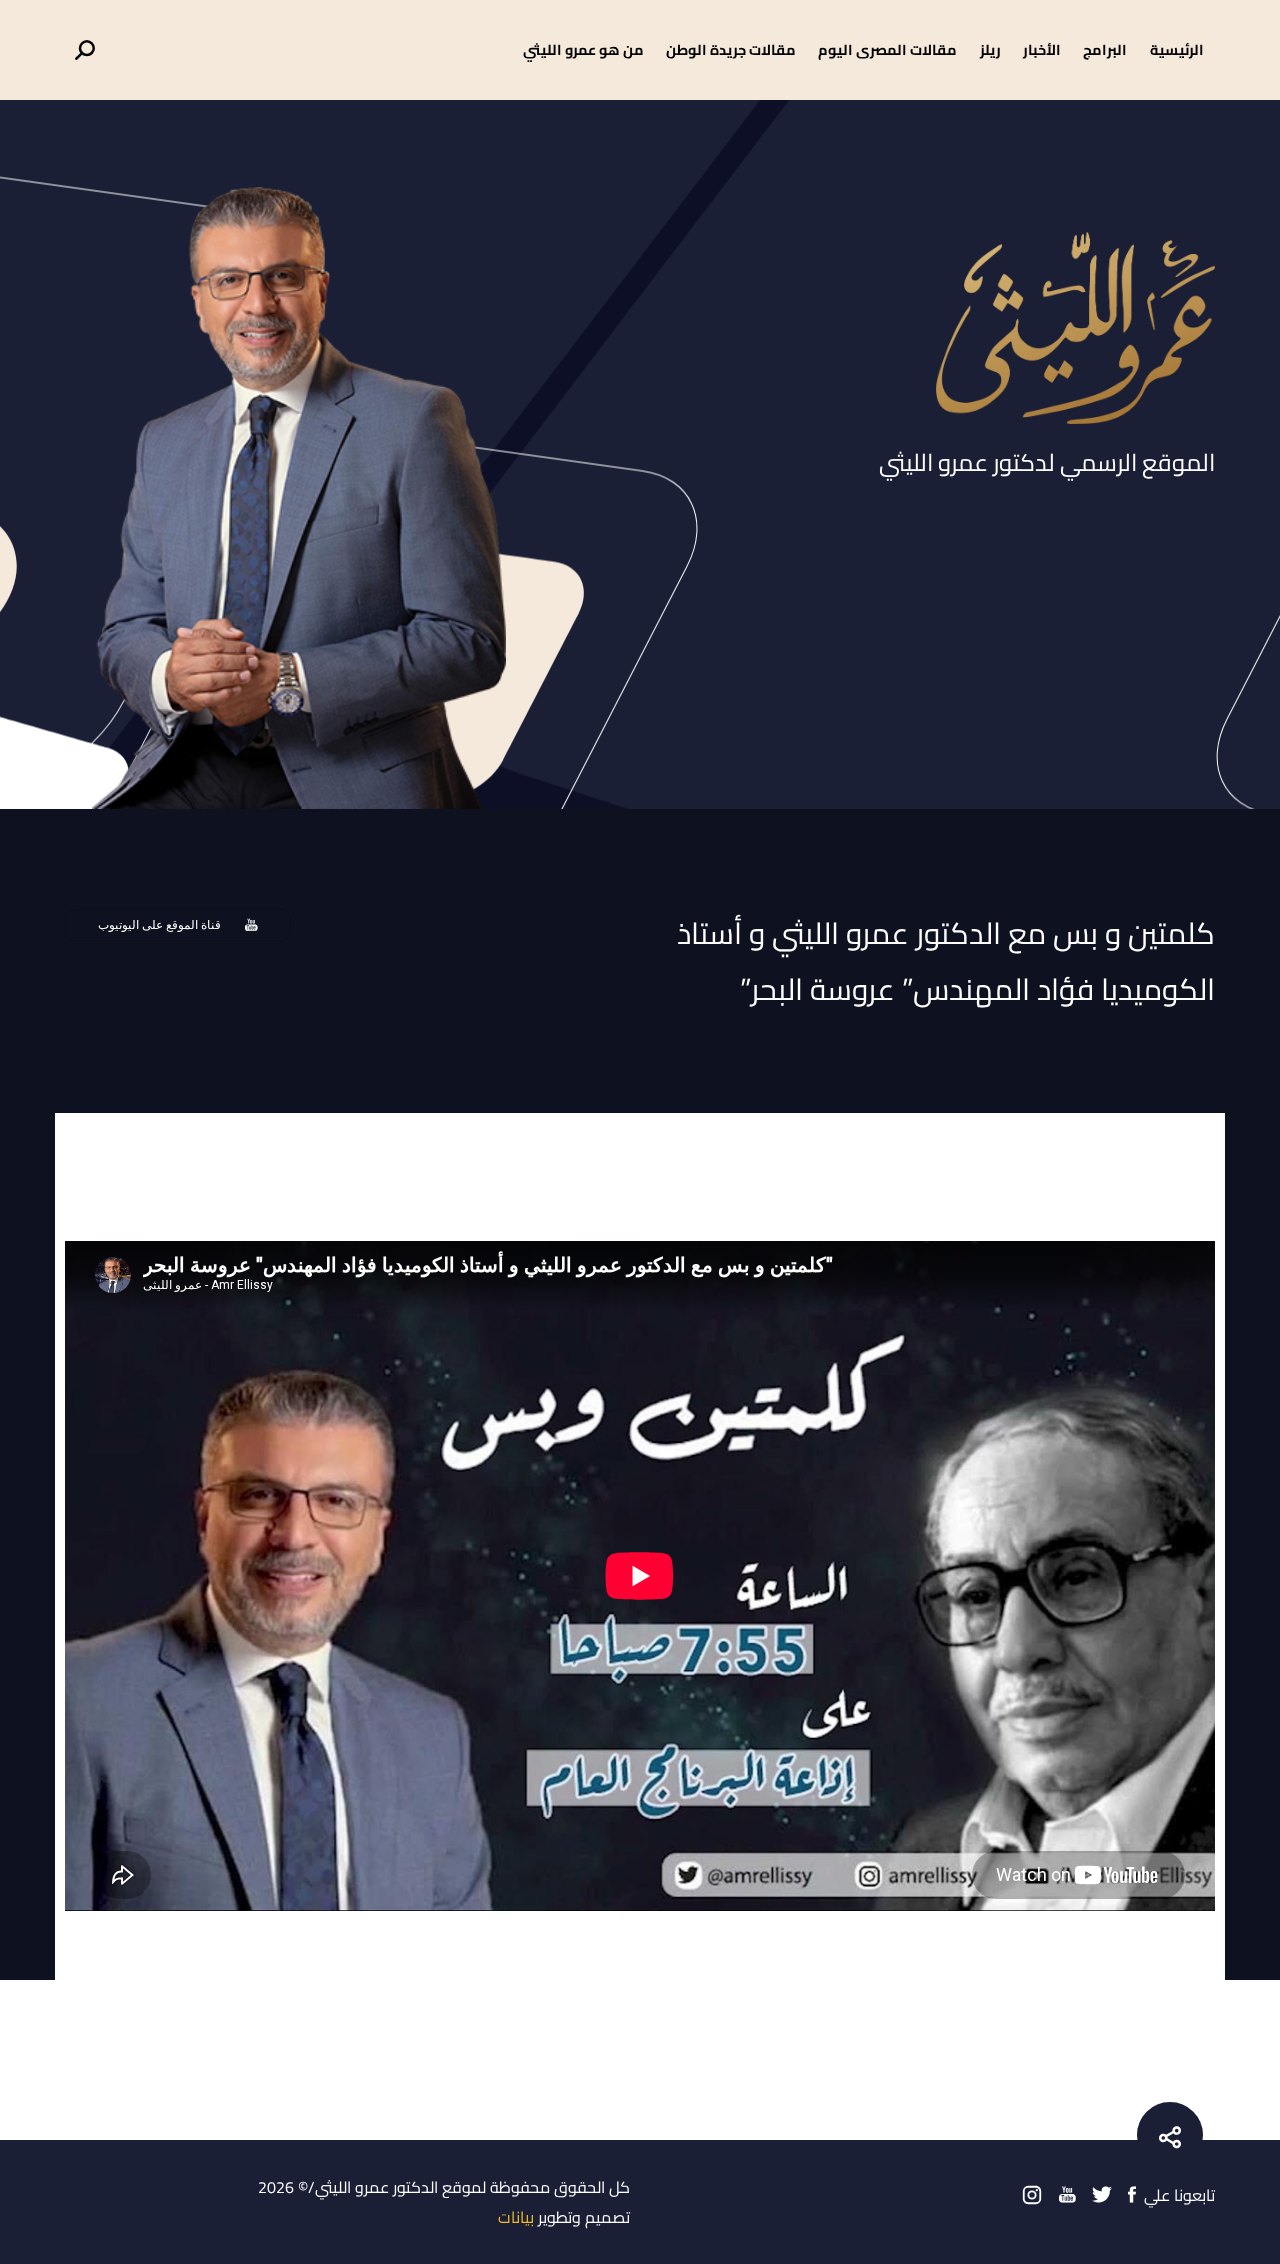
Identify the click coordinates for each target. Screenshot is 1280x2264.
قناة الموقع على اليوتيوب (159, 925)
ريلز (990, 49)
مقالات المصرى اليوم (887, 49)
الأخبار (1042, 49)
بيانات (516, 2217)
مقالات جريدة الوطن (731, 49)
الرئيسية (1177, 49)
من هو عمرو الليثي (583, 49)
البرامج (1105, 49)
